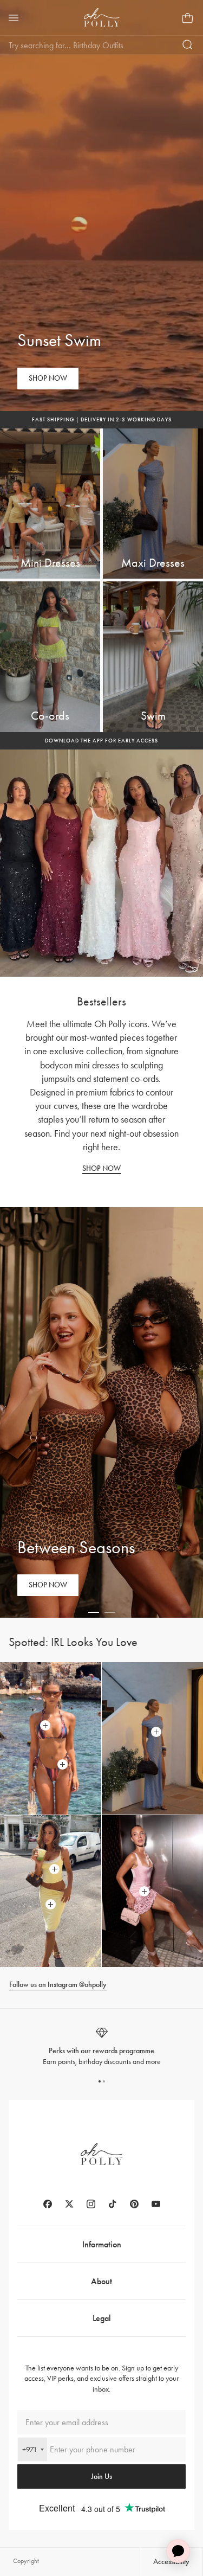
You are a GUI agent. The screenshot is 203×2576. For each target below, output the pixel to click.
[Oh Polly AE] (102, 17)
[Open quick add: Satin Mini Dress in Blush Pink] (145, 1891)
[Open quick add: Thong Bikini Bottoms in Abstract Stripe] (63, 1765)
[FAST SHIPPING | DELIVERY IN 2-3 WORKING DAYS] (101, 420)
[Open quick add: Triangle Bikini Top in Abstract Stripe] (45, 1726)
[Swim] (153, 657)
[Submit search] (188, 45)
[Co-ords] (50, 657)
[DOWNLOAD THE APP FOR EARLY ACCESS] (101, 741)
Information (102, 2244)
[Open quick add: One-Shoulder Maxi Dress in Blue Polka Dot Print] (156, 1732)
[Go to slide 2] (110, 1612)
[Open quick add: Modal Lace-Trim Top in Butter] (55, 1869)
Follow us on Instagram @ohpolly (58, 1985)
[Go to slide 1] (94, 1612)
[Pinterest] (134, 2204)
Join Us (101, 2476)
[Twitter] (69, 2204)
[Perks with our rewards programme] (101, 2046)
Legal (102, 2318)
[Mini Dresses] (50, 504)
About (101, 2281)
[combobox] (32, 2449)
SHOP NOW (101, 1168)
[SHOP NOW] (48, 379)
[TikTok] (113, 2204)
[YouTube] (156, 2204)
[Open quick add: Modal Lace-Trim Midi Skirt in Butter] (51, 1904)
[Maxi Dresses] (153, 504)
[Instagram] (91, 2204)
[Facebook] (48, 2204)
